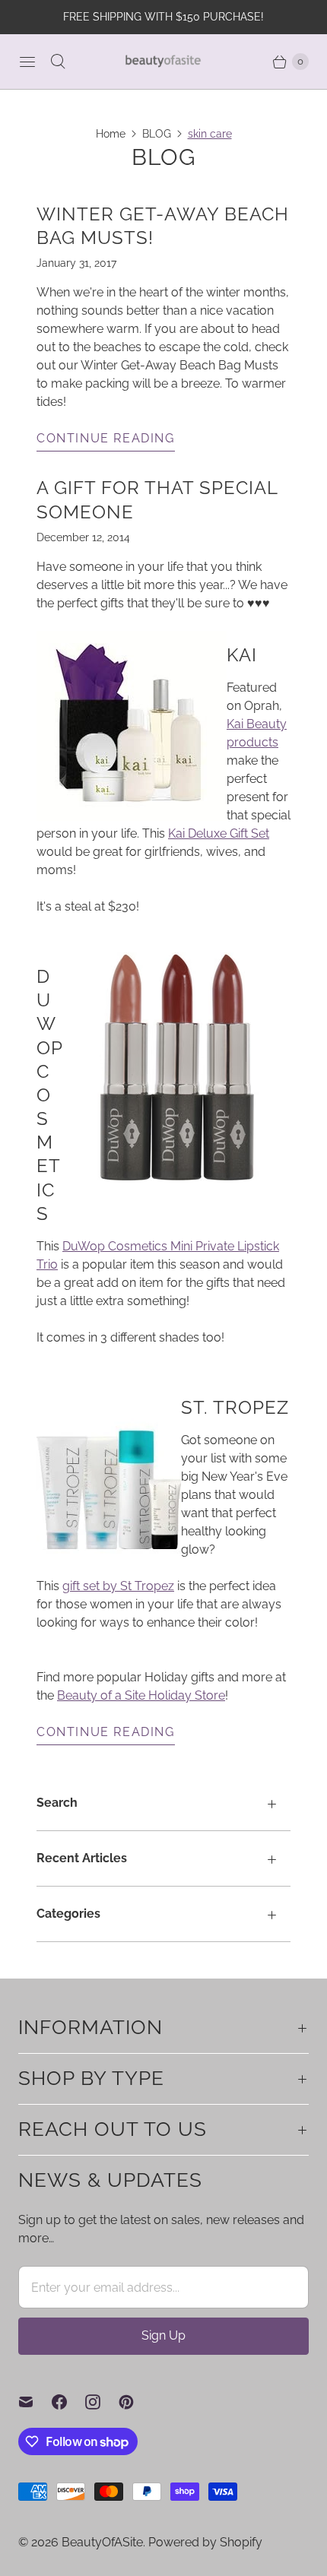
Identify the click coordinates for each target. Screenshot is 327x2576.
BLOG (157, 134)
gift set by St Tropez (118, 1586)
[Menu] (27, 62)
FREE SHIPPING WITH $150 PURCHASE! (163, 17)
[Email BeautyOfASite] (35, 2402)
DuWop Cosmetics (49, 1095)
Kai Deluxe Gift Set (219, 833)
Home (111, 134)
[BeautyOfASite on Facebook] (68, 2402)
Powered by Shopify (205, 2542)
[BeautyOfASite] (163, 61)
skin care (210, 134)
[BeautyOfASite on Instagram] (102, 2402)
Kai (242, 655)
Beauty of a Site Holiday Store (141, 1695)
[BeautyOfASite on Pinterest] (135, 2402)
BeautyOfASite (102, 2542)
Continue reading (106, 438)
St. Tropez (235, 1407)
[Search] (58, 62)
